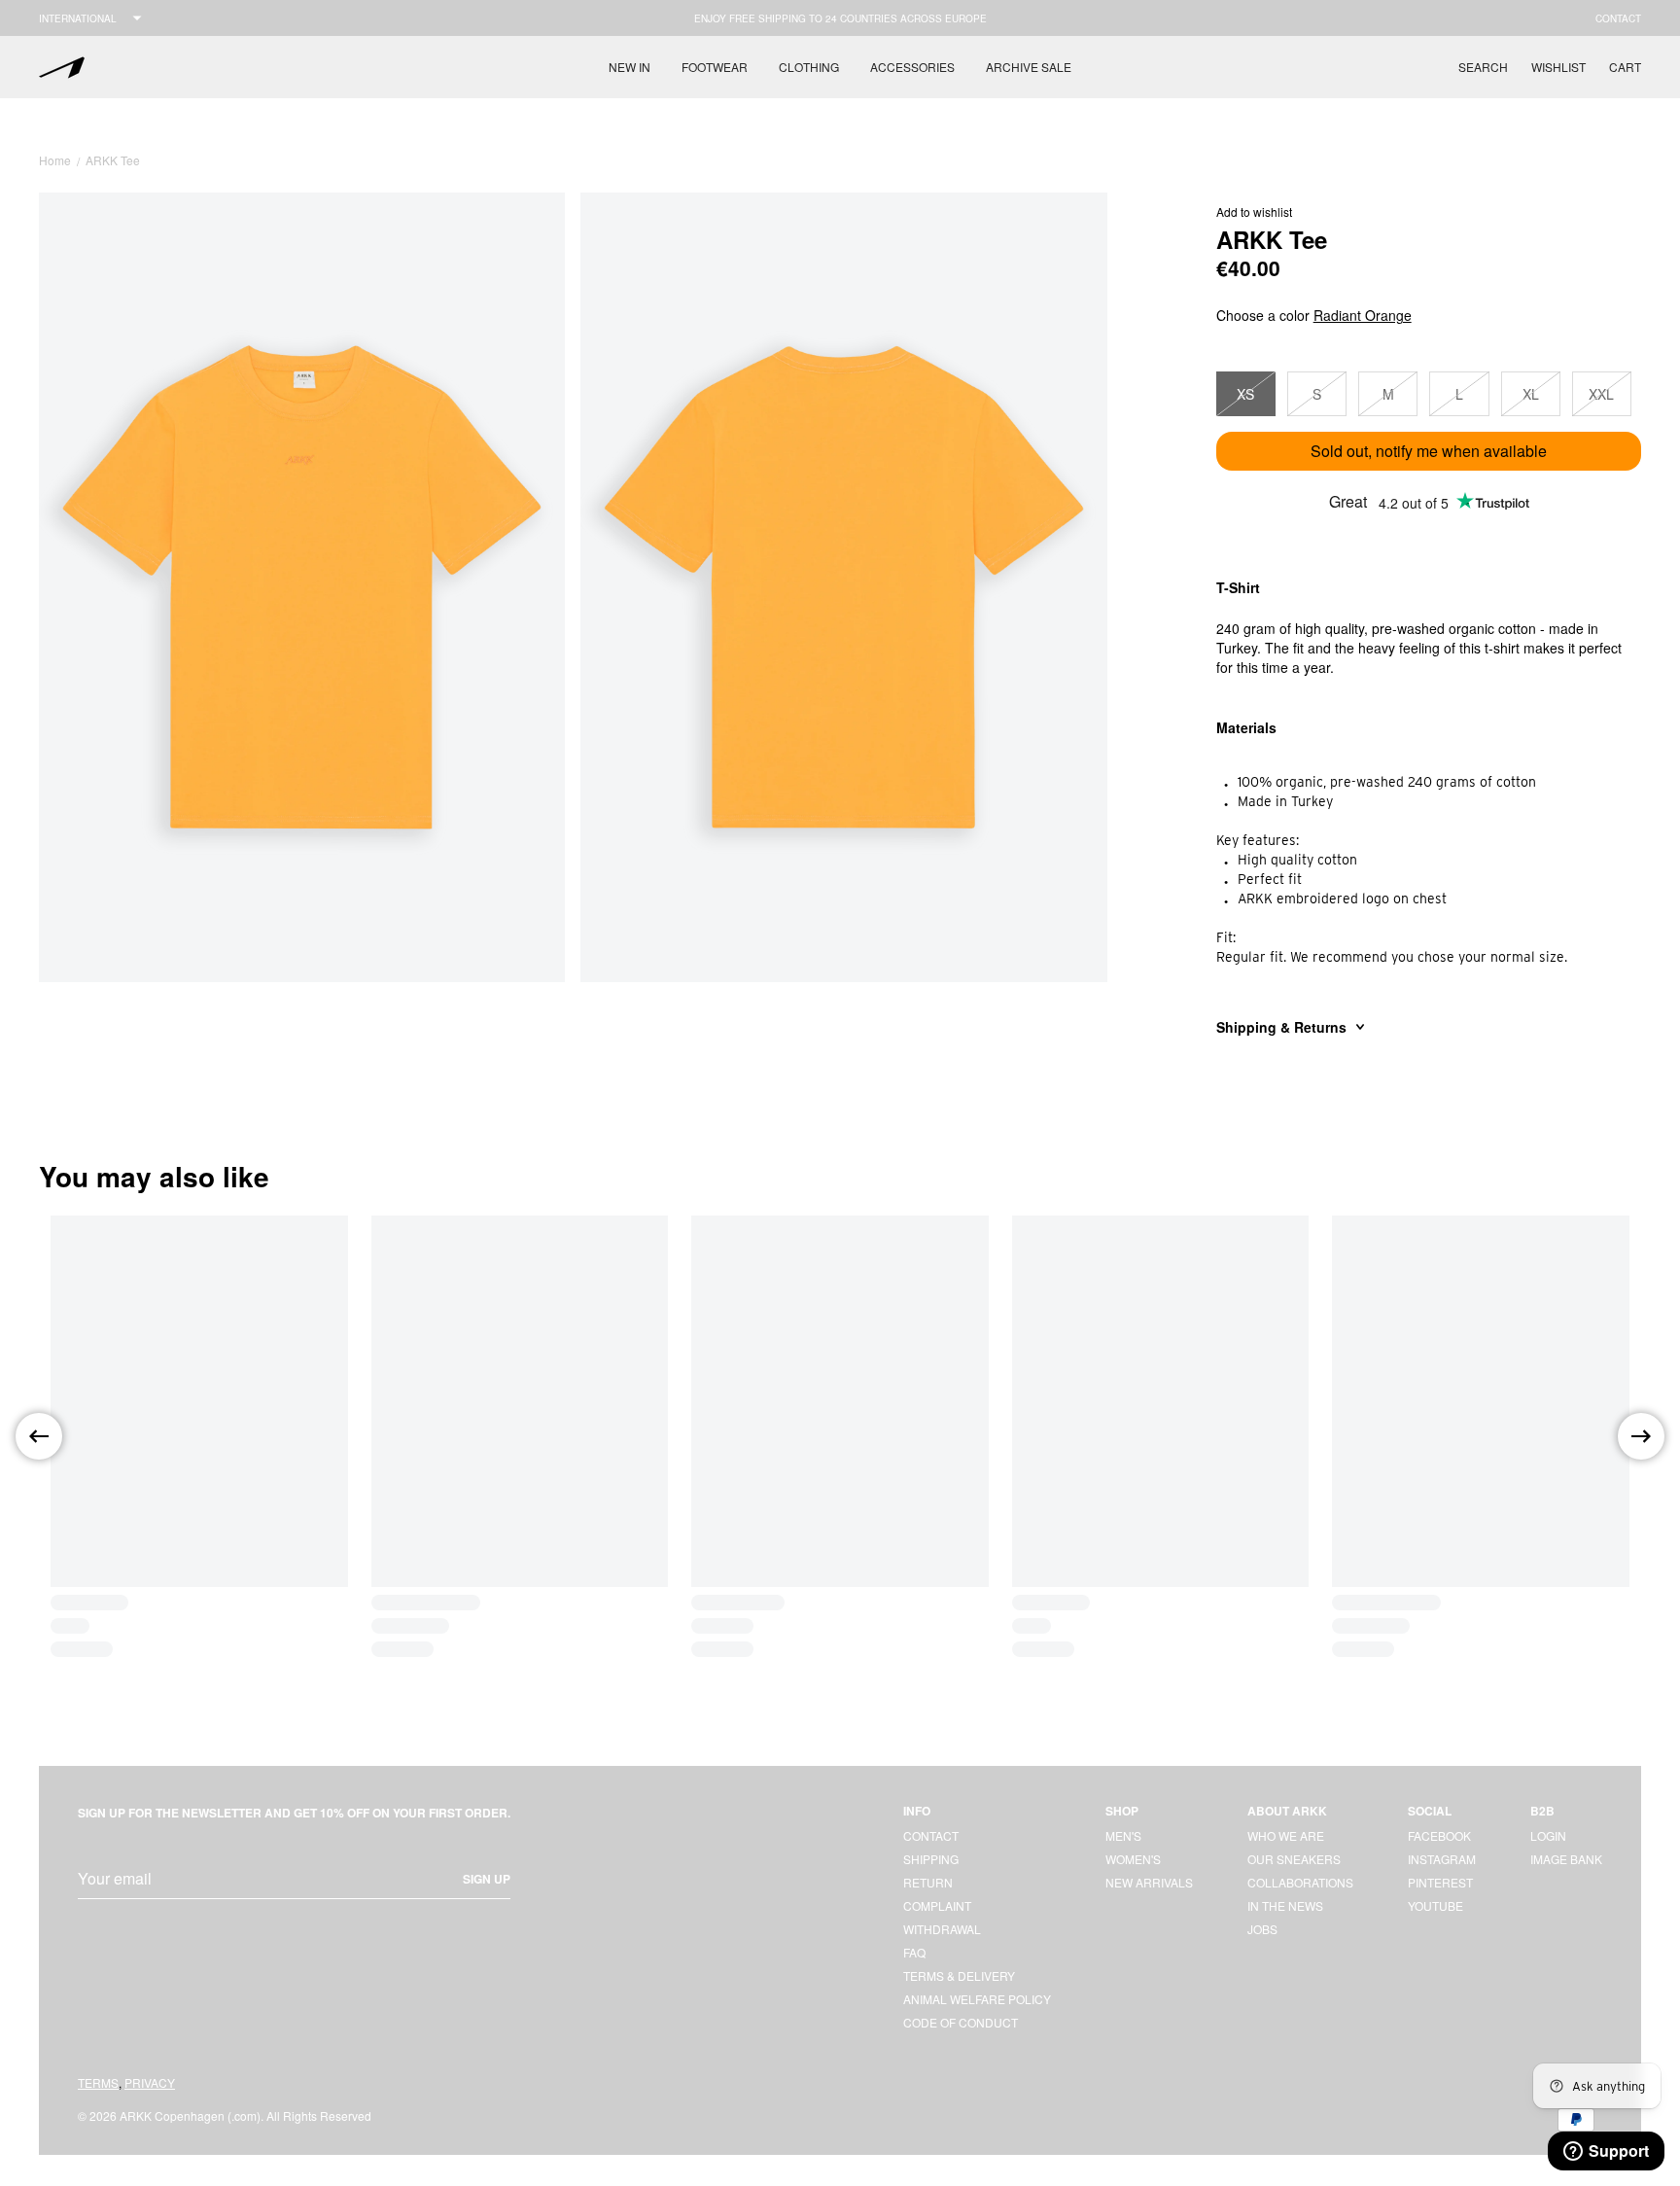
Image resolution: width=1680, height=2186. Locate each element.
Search (1483, 67)
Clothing (809, 67)
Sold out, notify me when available (1429, 451)
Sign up (487, 1879)
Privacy (150, 2082)
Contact (1618, 18)
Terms (98, 2082)
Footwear (715, 67)
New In (630, 67)
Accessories (912, 67)
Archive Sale (1029, 67)
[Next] (1641, 1436)
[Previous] (39, 1436)
